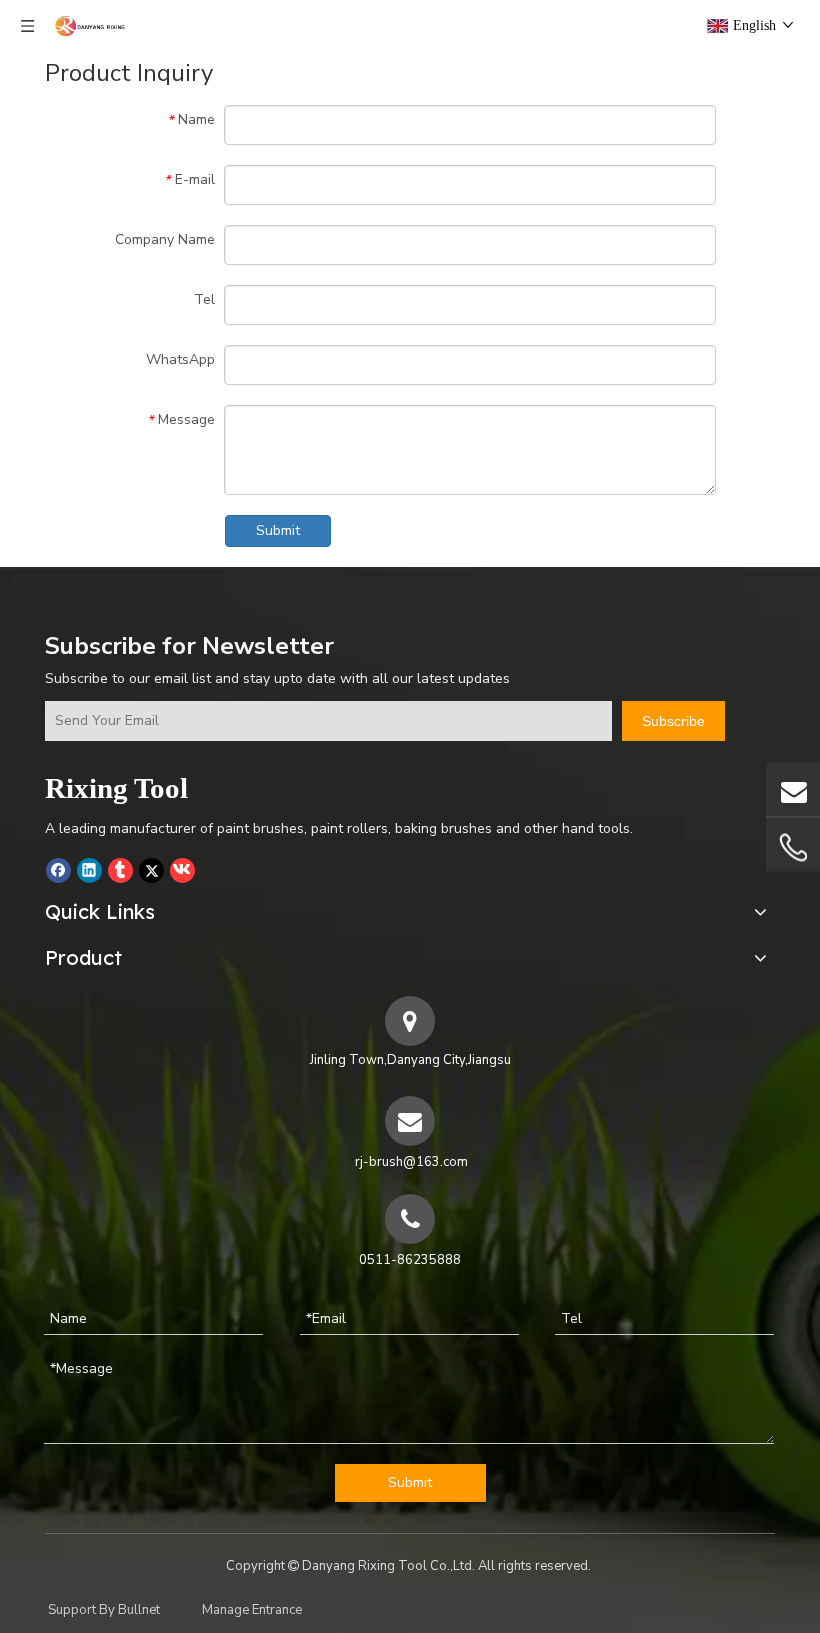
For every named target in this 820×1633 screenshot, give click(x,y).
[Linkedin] (89, 870)
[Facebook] (58, 870)
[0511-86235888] (793, 847)
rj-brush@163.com (411, 1162)
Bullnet (139, 1610)
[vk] (182, 870)
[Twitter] (151, 870)
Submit (278, 530)
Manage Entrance (252, 1610)
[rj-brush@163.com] (793, 789)
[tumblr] (120, 870)
